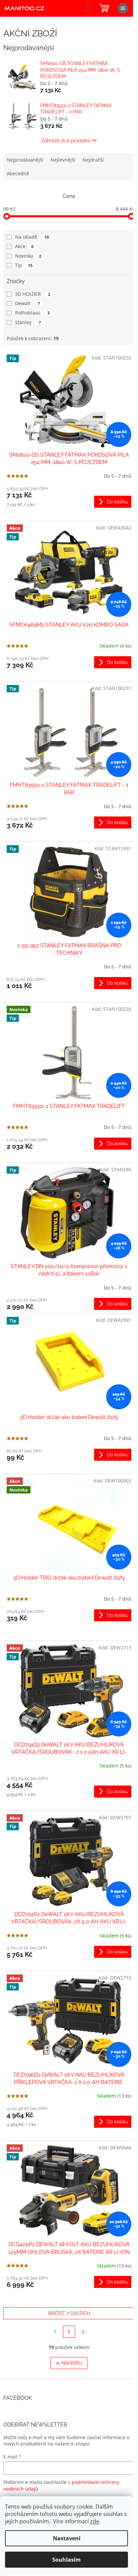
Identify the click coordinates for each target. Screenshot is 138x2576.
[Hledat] (88, 8)
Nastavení (67, 2538)
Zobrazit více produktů (66, 141)
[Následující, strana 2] (69, 2332)
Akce (24, 246)
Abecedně (18, 173)
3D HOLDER (33, 294)
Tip (24, 265)
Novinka (28, 256)
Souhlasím (66, 2560)
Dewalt (27, 303)
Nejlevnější (63, 160)
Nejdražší (93, 160)
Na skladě (32, 237)
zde (95, 2521)
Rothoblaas (32, 313)
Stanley (28, 322)
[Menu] (123, 8)
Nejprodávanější (25, 160)
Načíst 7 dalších (69, 2313)
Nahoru (72, 2363)
